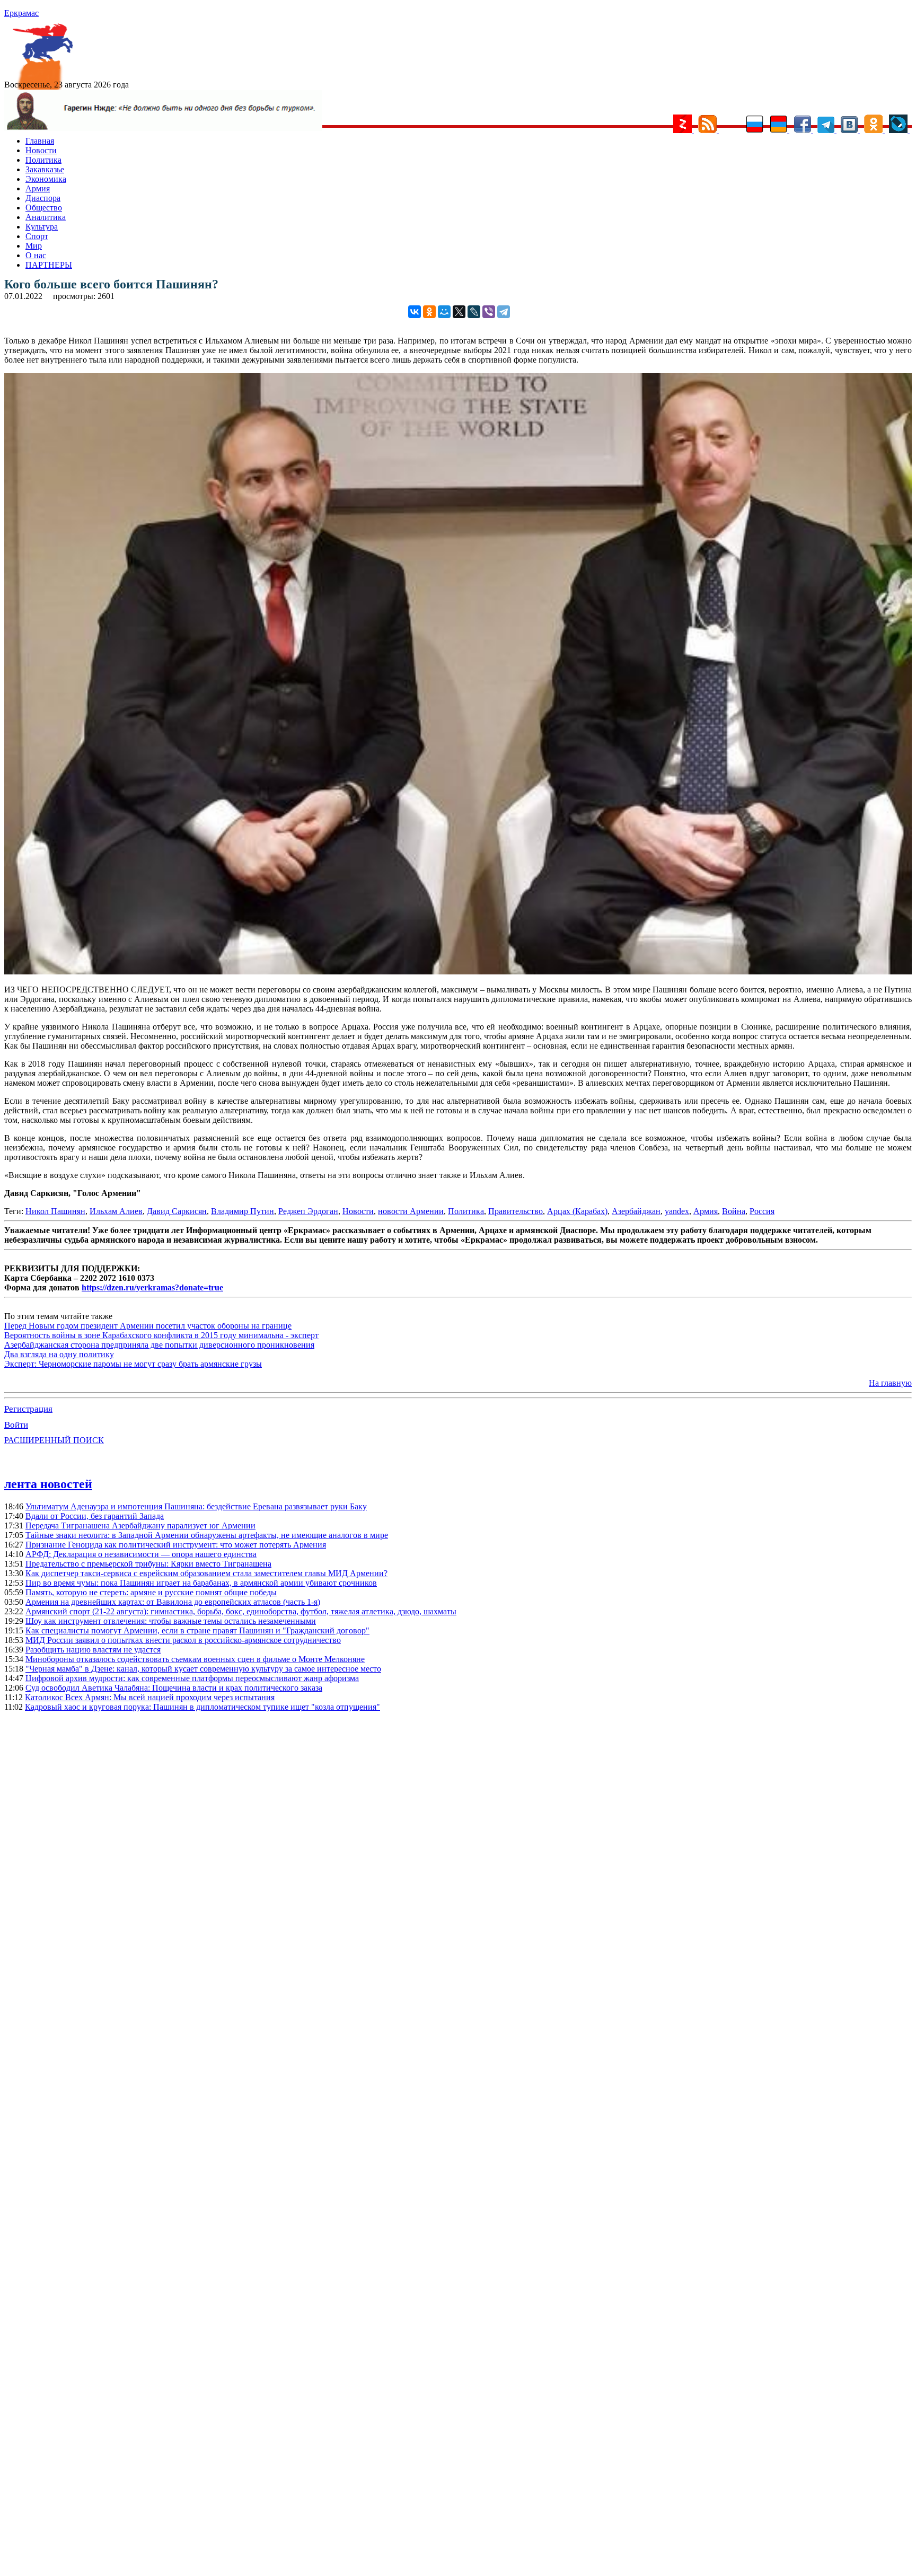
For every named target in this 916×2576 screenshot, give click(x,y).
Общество (44, 208)
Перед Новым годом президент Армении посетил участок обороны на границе (148, 1326)
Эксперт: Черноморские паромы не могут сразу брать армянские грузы (133, 1364)
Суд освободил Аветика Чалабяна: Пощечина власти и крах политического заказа (174, 1688)
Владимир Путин (243, 1211)
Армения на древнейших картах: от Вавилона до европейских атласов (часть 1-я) (173, 1602)
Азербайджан (636, 1211)
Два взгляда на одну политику (59, 1354)
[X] (459, 312)
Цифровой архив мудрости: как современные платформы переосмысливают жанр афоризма (192, 1678)
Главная (40, 141)
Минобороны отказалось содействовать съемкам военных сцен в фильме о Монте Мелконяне (195, 1659)
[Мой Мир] (444, 312)
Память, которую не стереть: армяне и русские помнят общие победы (151, 1592)
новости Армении (411, 1211)
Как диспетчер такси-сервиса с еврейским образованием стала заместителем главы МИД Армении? (206, 1573)
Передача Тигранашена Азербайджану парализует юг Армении (140, 1526)
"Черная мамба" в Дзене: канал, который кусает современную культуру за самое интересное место (203, 1669)
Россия (762, 1211)
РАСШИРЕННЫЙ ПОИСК (54, 1440)
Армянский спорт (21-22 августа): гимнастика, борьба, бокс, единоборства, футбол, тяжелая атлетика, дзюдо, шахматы (241, 1611)
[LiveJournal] (474, 312)
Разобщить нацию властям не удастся (93, 1650)
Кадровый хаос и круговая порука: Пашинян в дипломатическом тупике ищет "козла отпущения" (202, 1707)
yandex (677, 1211)
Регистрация (28, 1409)
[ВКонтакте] (415, 312)
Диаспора (43, 198)
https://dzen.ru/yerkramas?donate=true (152, 1287)
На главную (890, 1383)
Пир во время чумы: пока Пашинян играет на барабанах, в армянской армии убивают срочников (201, 1583)
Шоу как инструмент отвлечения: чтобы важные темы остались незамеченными (171, 1621)
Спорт (37, 236)
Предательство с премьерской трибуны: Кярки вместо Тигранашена (148, 1564)
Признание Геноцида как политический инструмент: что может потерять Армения (176, 1545)
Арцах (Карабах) (577, 1211)
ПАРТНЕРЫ (49, 265)
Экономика (46, 179)
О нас (36, 255)
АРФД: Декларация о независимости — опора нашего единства (141, 1554)
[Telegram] (504, 312)
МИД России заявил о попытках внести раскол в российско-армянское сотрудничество (183, 1640)
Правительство (516, 1211)
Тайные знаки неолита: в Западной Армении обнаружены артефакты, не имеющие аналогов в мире (207, 1535)
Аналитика (46, 217)
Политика (43, 160)
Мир (34, 246)
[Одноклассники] (429, 312)
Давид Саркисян (177, 1211)
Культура (42, 227)
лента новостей (48, 1484)
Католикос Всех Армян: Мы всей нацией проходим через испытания (150, 1697)
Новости (41, 150)
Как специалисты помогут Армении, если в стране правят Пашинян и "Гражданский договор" (197, 1630)
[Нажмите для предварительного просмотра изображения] (458, 972)
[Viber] (489, 312)
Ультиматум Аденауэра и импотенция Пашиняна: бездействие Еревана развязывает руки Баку (196, 1506)
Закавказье (45, 169)
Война (734, 1211)
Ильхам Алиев (116, 1211)
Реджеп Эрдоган (308, 1211)
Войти (16, 1425)
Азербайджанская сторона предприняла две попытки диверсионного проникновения (159, 1345)
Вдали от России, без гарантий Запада (95, 1516)
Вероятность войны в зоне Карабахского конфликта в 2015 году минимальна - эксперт (161, 1335)
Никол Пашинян (55, 1211)
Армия (38, 188)
